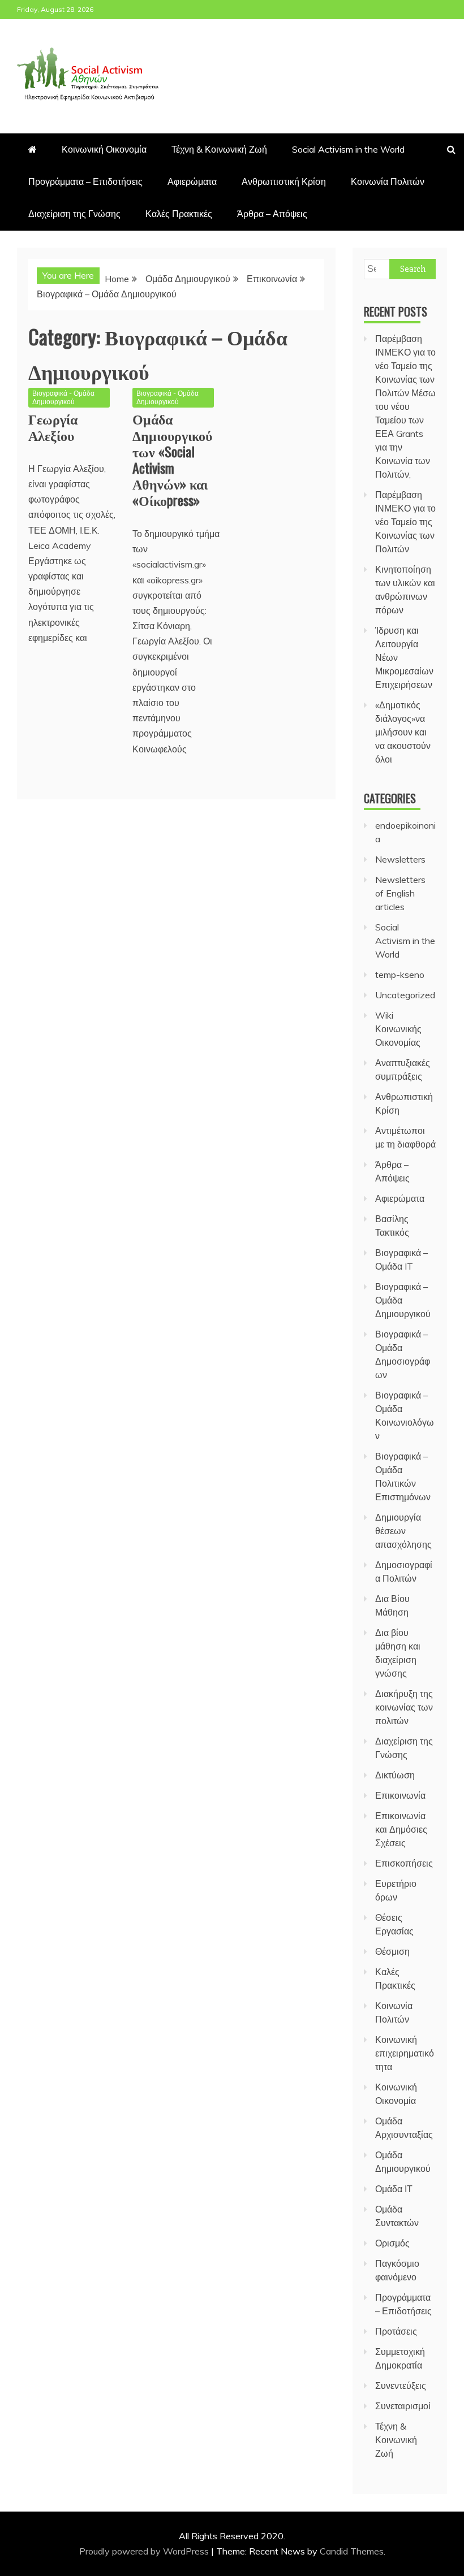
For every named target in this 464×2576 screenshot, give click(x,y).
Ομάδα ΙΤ (394, 2189)
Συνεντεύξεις (401, 2385)
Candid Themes (352, 2551)
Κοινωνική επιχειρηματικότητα (405, 2053)
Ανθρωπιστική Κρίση (284, 181)
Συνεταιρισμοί (403, 2406)
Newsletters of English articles (400, 893)
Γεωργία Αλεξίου (53, 427)
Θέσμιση (392, 1951)
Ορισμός (392, 2243)
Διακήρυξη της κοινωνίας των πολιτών (404, 1707)
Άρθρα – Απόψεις (272, 214)
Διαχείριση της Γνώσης (74, 214)
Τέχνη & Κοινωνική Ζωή (219, 149)
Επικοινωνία (400, 1795)
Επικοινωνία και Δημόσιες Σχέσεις (401, 1829)
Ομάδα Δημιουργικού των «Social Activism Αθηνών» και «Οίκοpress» (172, 459)
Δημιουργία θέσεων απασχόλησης (403, 1531)
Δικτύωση (395, 1775)
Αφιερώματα (192, 181)
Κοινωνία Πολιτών (388, 181)
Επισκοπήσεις (404, 1863)
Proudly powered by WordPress (145, 2551)
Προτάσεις (396, 2331)
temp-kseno (400, 975)
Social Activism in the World (348, 149)
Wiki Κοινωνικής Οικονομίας (398, 1029)
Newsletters (400, 859)
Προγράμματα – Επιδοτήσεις (85, 181)
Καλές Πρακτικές (179, 214)
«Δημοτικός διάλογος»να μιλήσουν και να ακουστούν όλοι (403, 732)
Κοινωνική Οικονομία (104, 149)
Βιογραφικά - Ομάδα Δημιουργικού (63, 397)
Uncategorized (405, 995)
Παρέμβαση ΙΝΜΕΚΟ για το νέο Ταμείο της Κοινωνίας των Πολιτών (405, 522)
